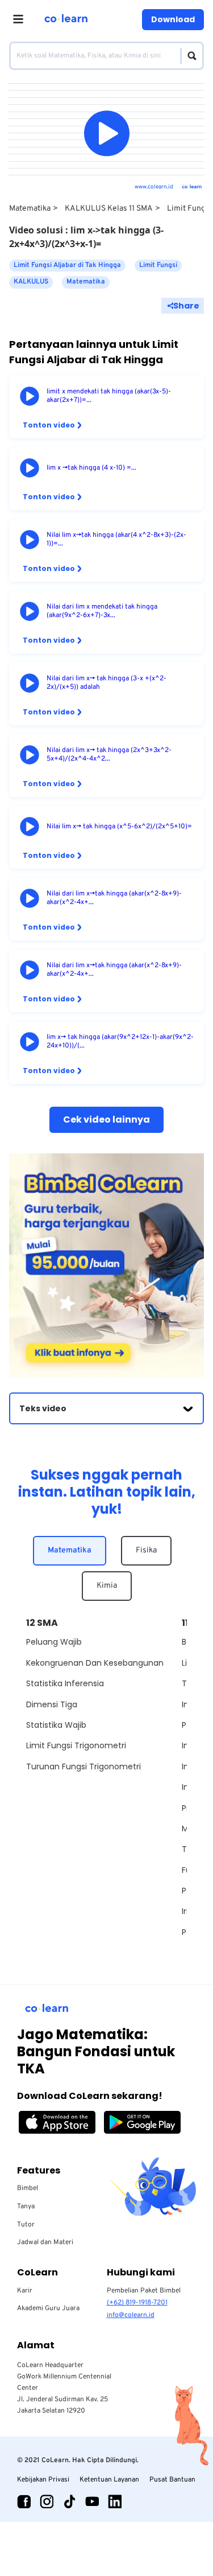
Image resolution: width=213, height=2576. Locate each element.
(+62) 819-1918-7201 (137, 2303)
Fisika (146, 1550)
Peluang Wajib (54, 1642)
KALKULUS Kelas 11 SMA (109, 209)
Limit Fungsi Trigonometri (76, 1745)
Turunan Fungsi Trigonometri (83, 1766)
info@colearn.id (131, 2315)
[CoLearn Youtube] (92, 2501)
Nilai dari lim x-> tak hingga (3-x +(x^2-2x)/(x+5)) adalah (106, 683)
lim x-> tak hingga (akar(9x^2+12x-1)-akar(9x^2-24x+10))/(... (120, 1042)
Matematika (30, 209)
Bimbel (28, 2188)
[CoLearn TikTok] (69, 2501)
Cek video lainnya (106, 1119)
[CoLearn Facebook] (24, 2501)
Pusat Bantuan (172, 2480)
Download (173, 19)
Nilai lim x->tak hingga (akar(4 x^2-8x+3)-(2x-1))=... (116, 540)
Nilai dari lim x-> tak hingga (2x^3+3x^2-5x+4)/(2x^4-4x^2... (109, 755)
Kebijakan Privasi (43, 2480)
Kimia (107, 1586)
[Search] (189, 56)
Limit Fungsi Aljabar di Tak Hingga (67, 265)
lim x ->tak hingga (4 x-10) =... (91, 468)
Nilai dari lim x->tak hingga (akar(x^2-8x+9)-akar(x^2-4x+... (114, 898)
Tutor (26, 2225)
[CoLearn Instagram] (47, 2501)
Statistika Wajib (56, 1725)
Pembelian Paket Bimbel (144, 2291)
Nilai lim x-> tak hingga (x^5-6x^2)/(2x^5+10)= (119, 827)
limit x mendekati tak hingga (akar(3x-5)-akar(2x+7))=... (109, 396)
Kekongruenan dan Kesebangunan (95, 1663)
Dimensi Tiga (52, 1704)
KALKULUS (31, 282)
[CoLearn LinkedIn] (115, 2501)
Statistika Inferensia (65, 1683)
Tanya (26, 2207)
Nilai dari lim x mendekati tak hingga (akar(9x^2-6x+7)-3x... (102, 611)
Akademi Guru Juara (48, 2308)
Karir (25, 2291)
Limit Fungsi (189, 209)
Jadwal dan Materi (45, 2242)
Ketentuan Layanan (109, 2480)
